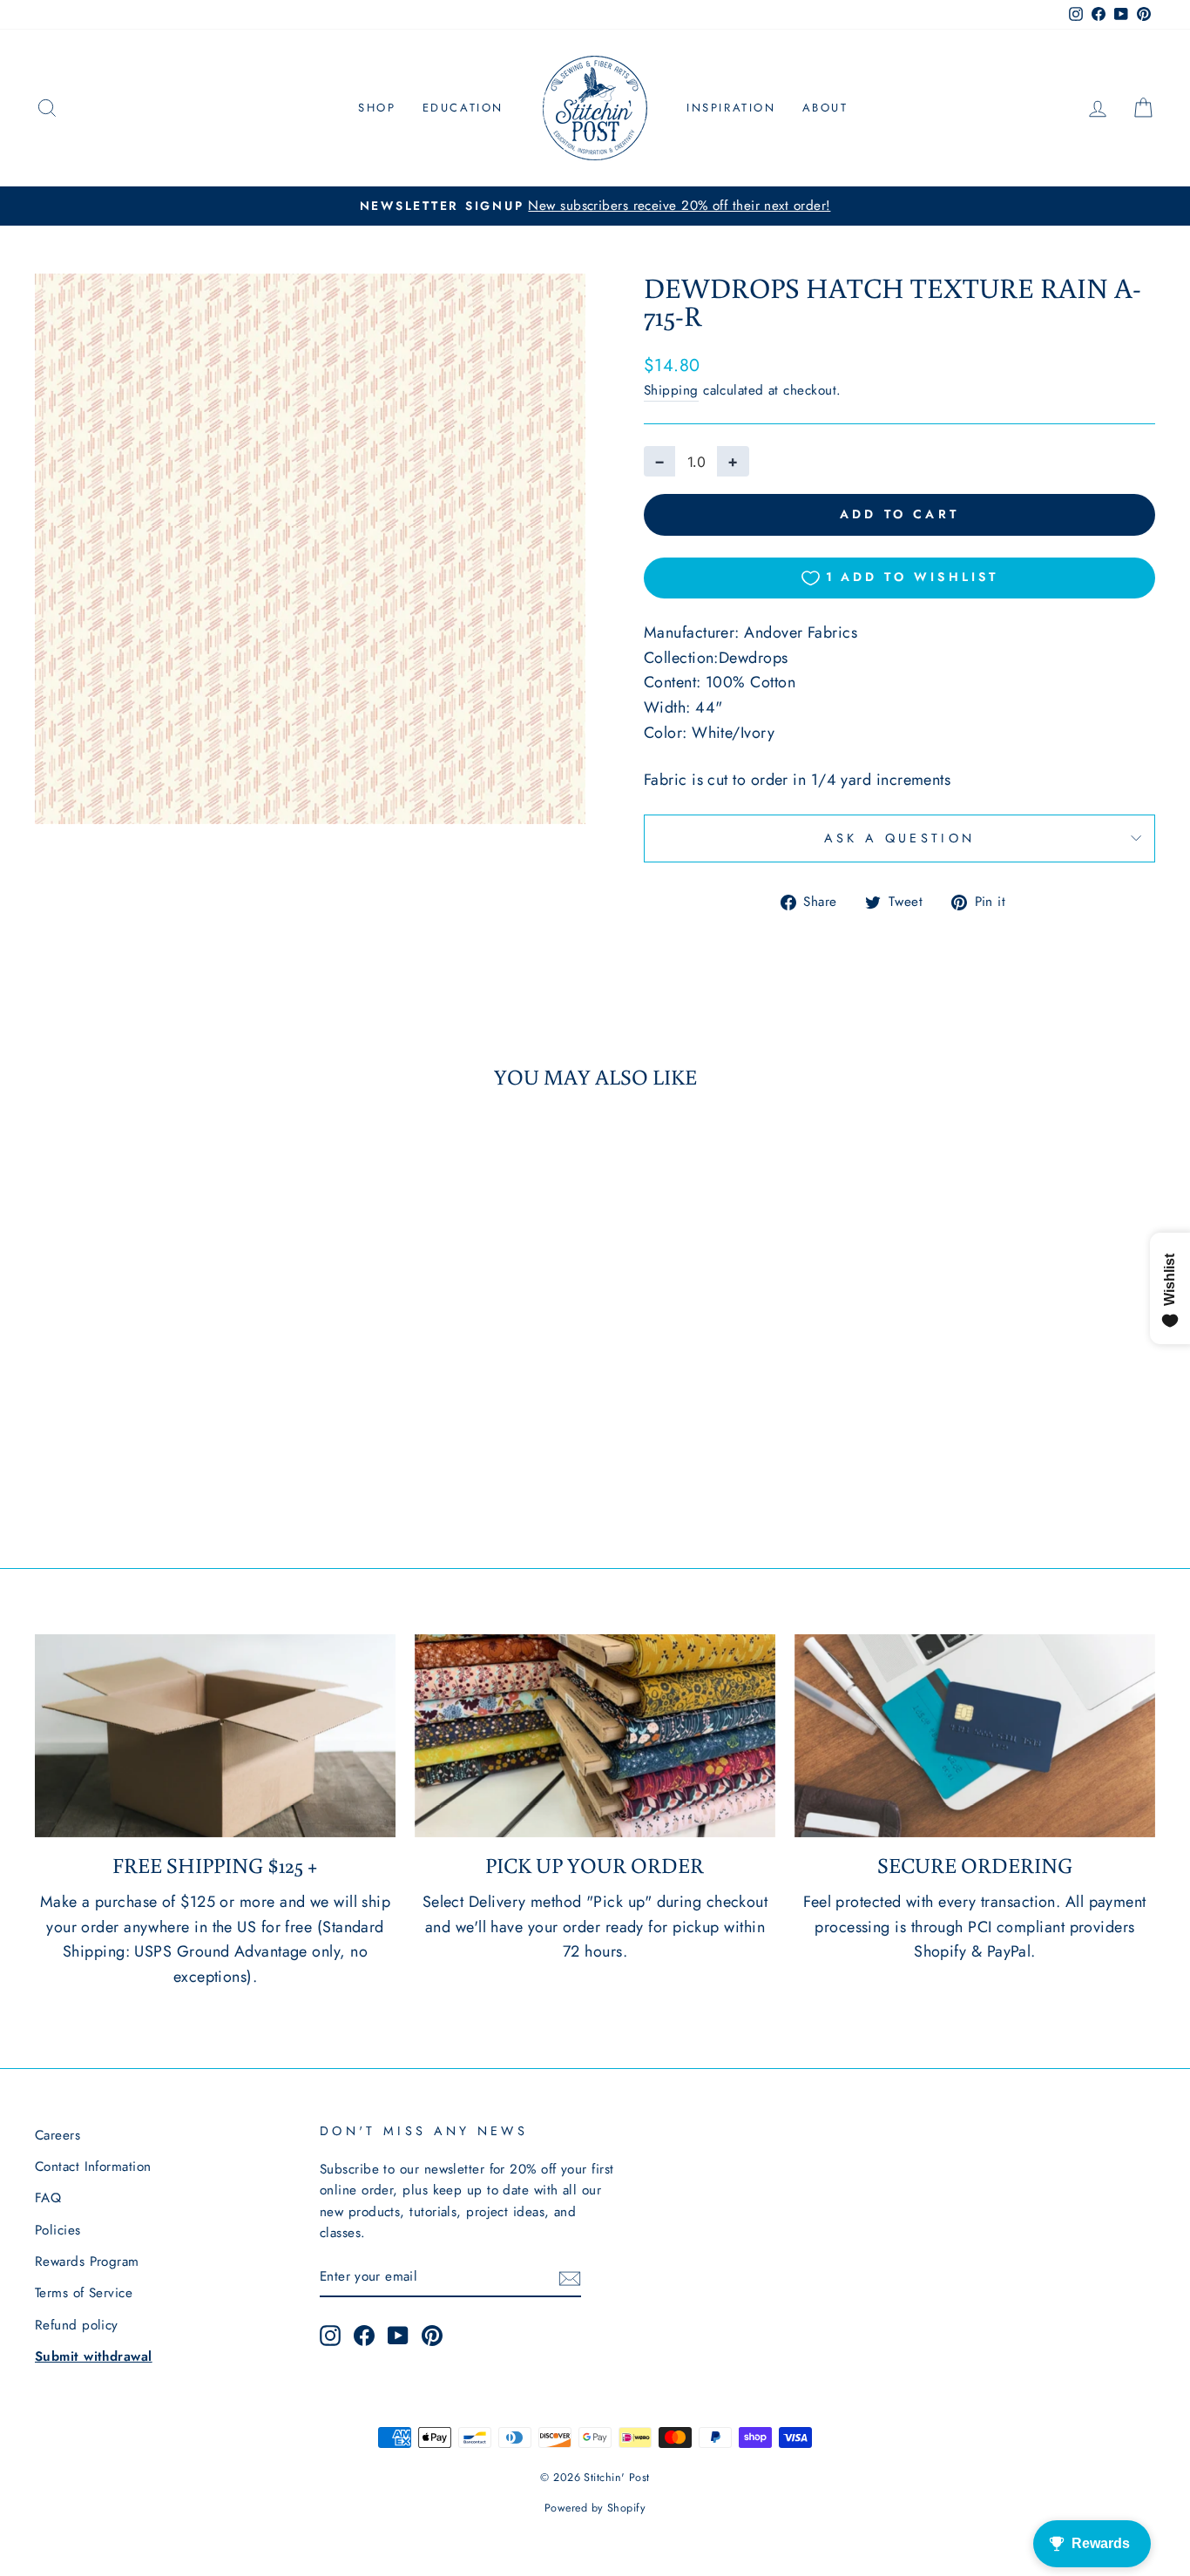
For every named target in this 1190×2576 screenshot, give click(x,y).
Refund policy (77, 2325)
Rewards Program (87, 2262)
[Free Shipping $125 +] (215, 1736)
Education (463, 108)
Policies (58, 2230)
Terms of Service (84, 2293)
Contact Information (93, 2167)
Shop (377, 108)
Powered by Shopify (595, 2508)
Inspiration (731, 108)
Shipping (671, 390)
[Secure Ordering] (975, 1736)
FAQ (48, 2198)
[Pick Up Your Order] (595, 1736)
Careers (57, 2135)
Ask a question (899, 838)
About (825, 108)
